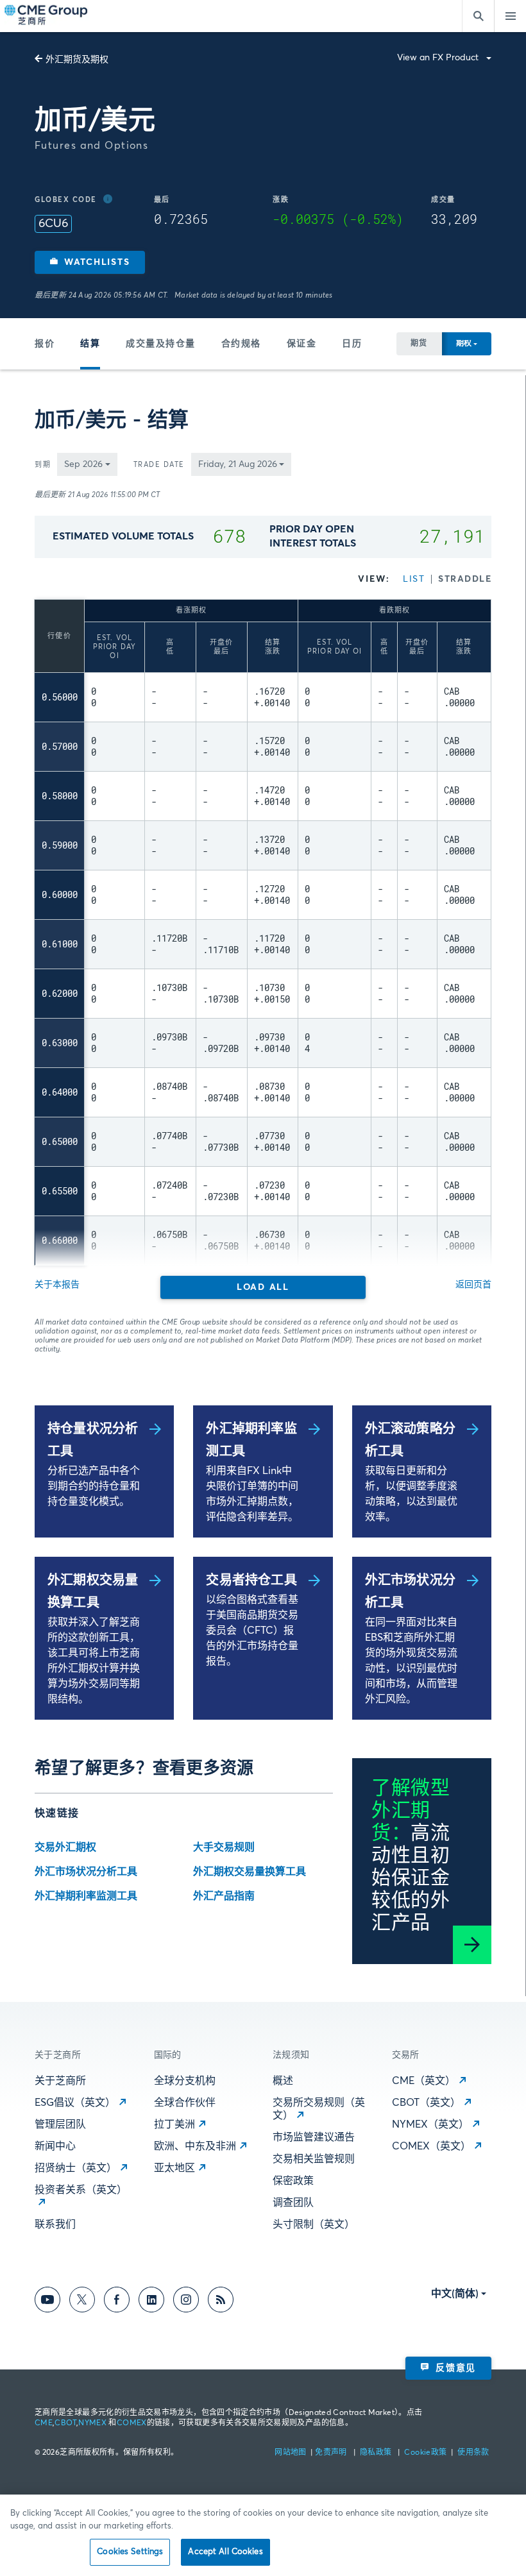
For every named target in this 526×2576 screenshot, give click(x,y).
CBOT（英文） (426, 2103)
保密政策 (293, 2181)
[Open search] (478, 16)
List (414, 579)
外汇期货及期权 (77, 60)
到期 (43, 465)
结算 (90, 344)
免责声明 (332, 2453)
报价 (45, 344)
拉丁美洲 (174, 2124)
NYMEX (92, 2423)
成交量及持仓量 (161, 344)
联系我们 (55, 2224)
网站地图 (292, 2453)
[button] (90, 262)
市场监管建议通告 (314, 2137)
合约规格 (241, 344)
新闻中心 (55, 2146)
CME (44, 2423)
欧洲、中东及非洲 (195, 2146)
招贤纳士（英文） (76, 2168)
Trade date (159, 465)
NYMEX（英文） (430, 2124)
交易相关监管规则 (314, 2159)
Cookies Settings (130, 2552)
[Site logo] (47, 16)
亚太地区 (174, 2168)
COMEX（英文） (431, 2146)
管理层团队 (60, 2124)
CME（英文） (424, 2081)
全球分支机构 (185, 2081)
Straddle (465, 579)
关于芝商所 (60, 2081)
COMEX (132, 2423)
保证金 (302, 344)
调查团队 (293, 2203)
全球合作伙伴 (185, 2103)
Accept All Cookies (225, 2552)
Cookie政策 (425, 2453)
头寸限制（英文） (314, 2224)
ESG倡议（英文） (75, 2103)
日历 (352, 344)
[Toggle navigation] (510, 16)
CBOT (65, 2423)
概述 (283, 2081)
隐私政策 (377, 2453)
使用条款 (473, 2453)
